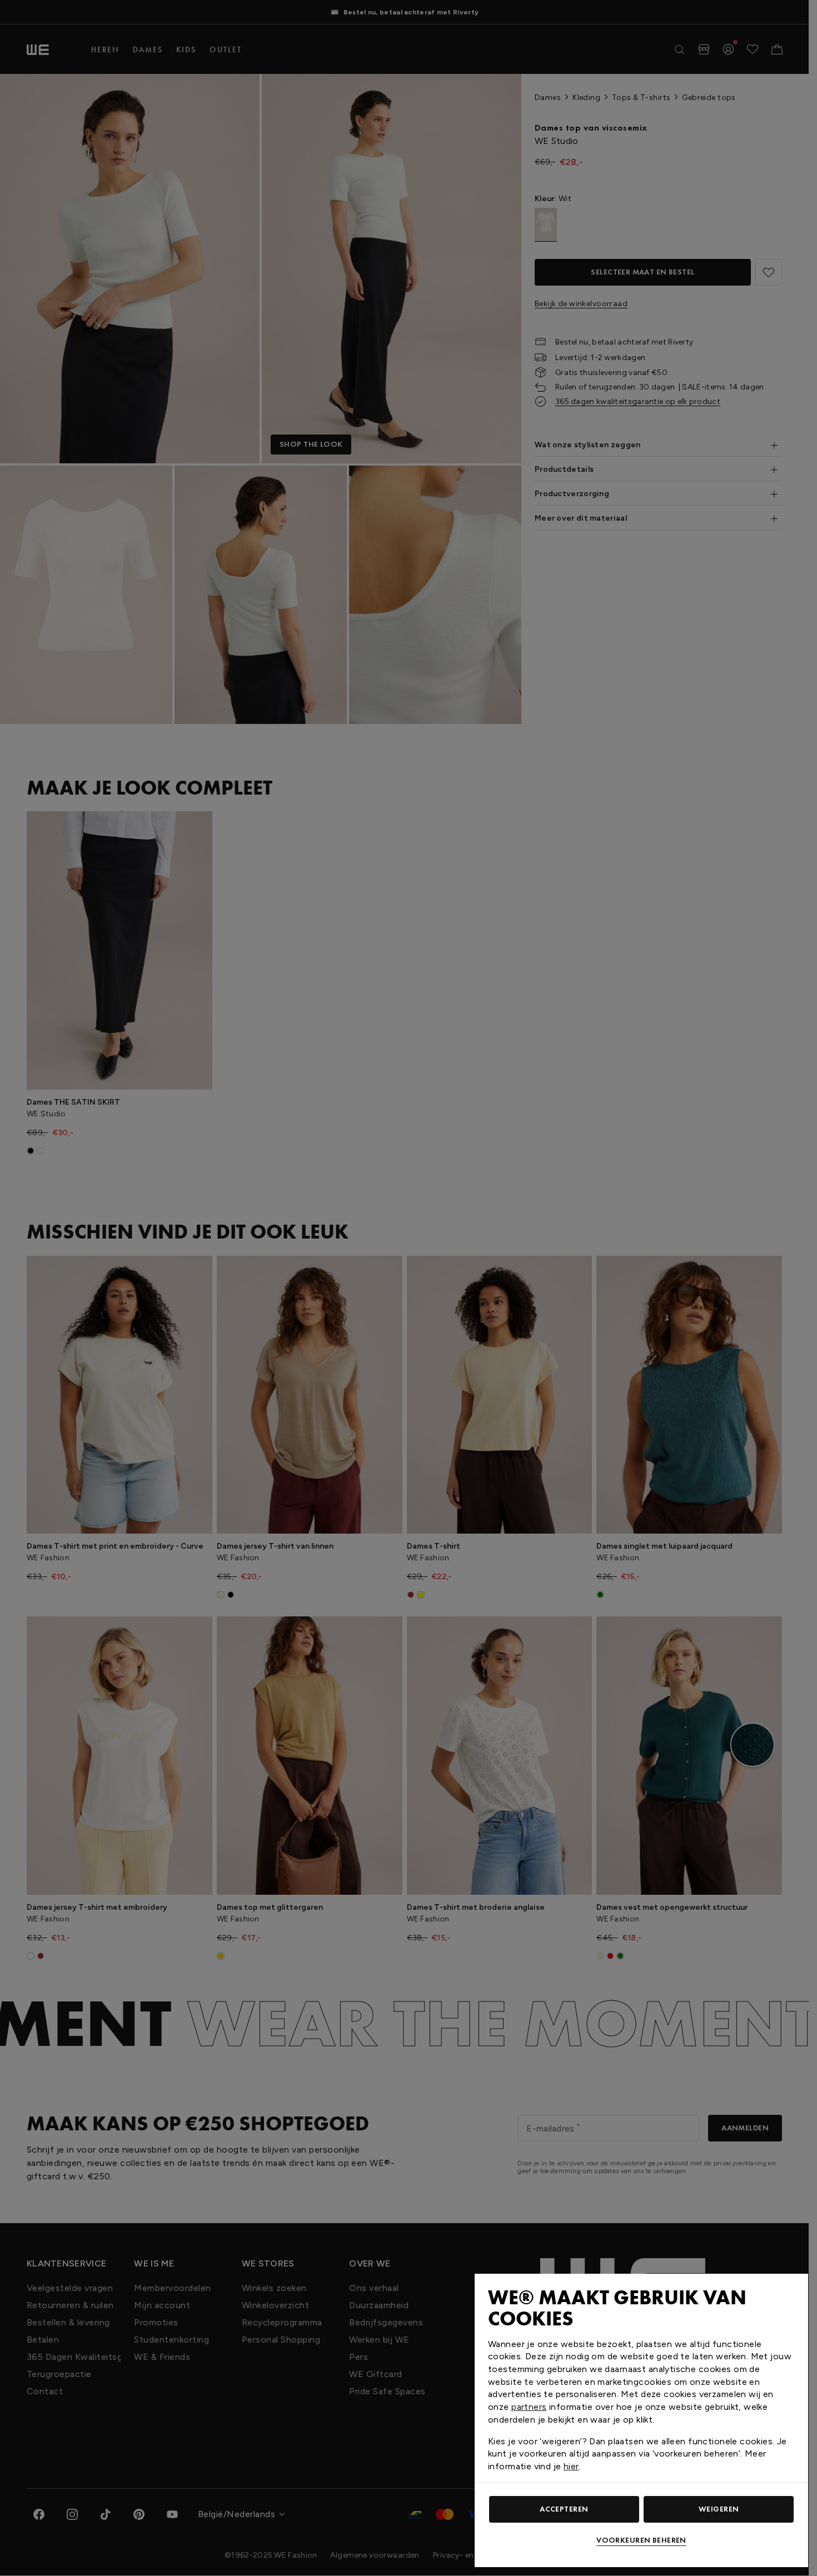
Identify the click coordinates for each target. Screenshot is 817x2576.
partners (529, 2407)
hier (571, 2466)
